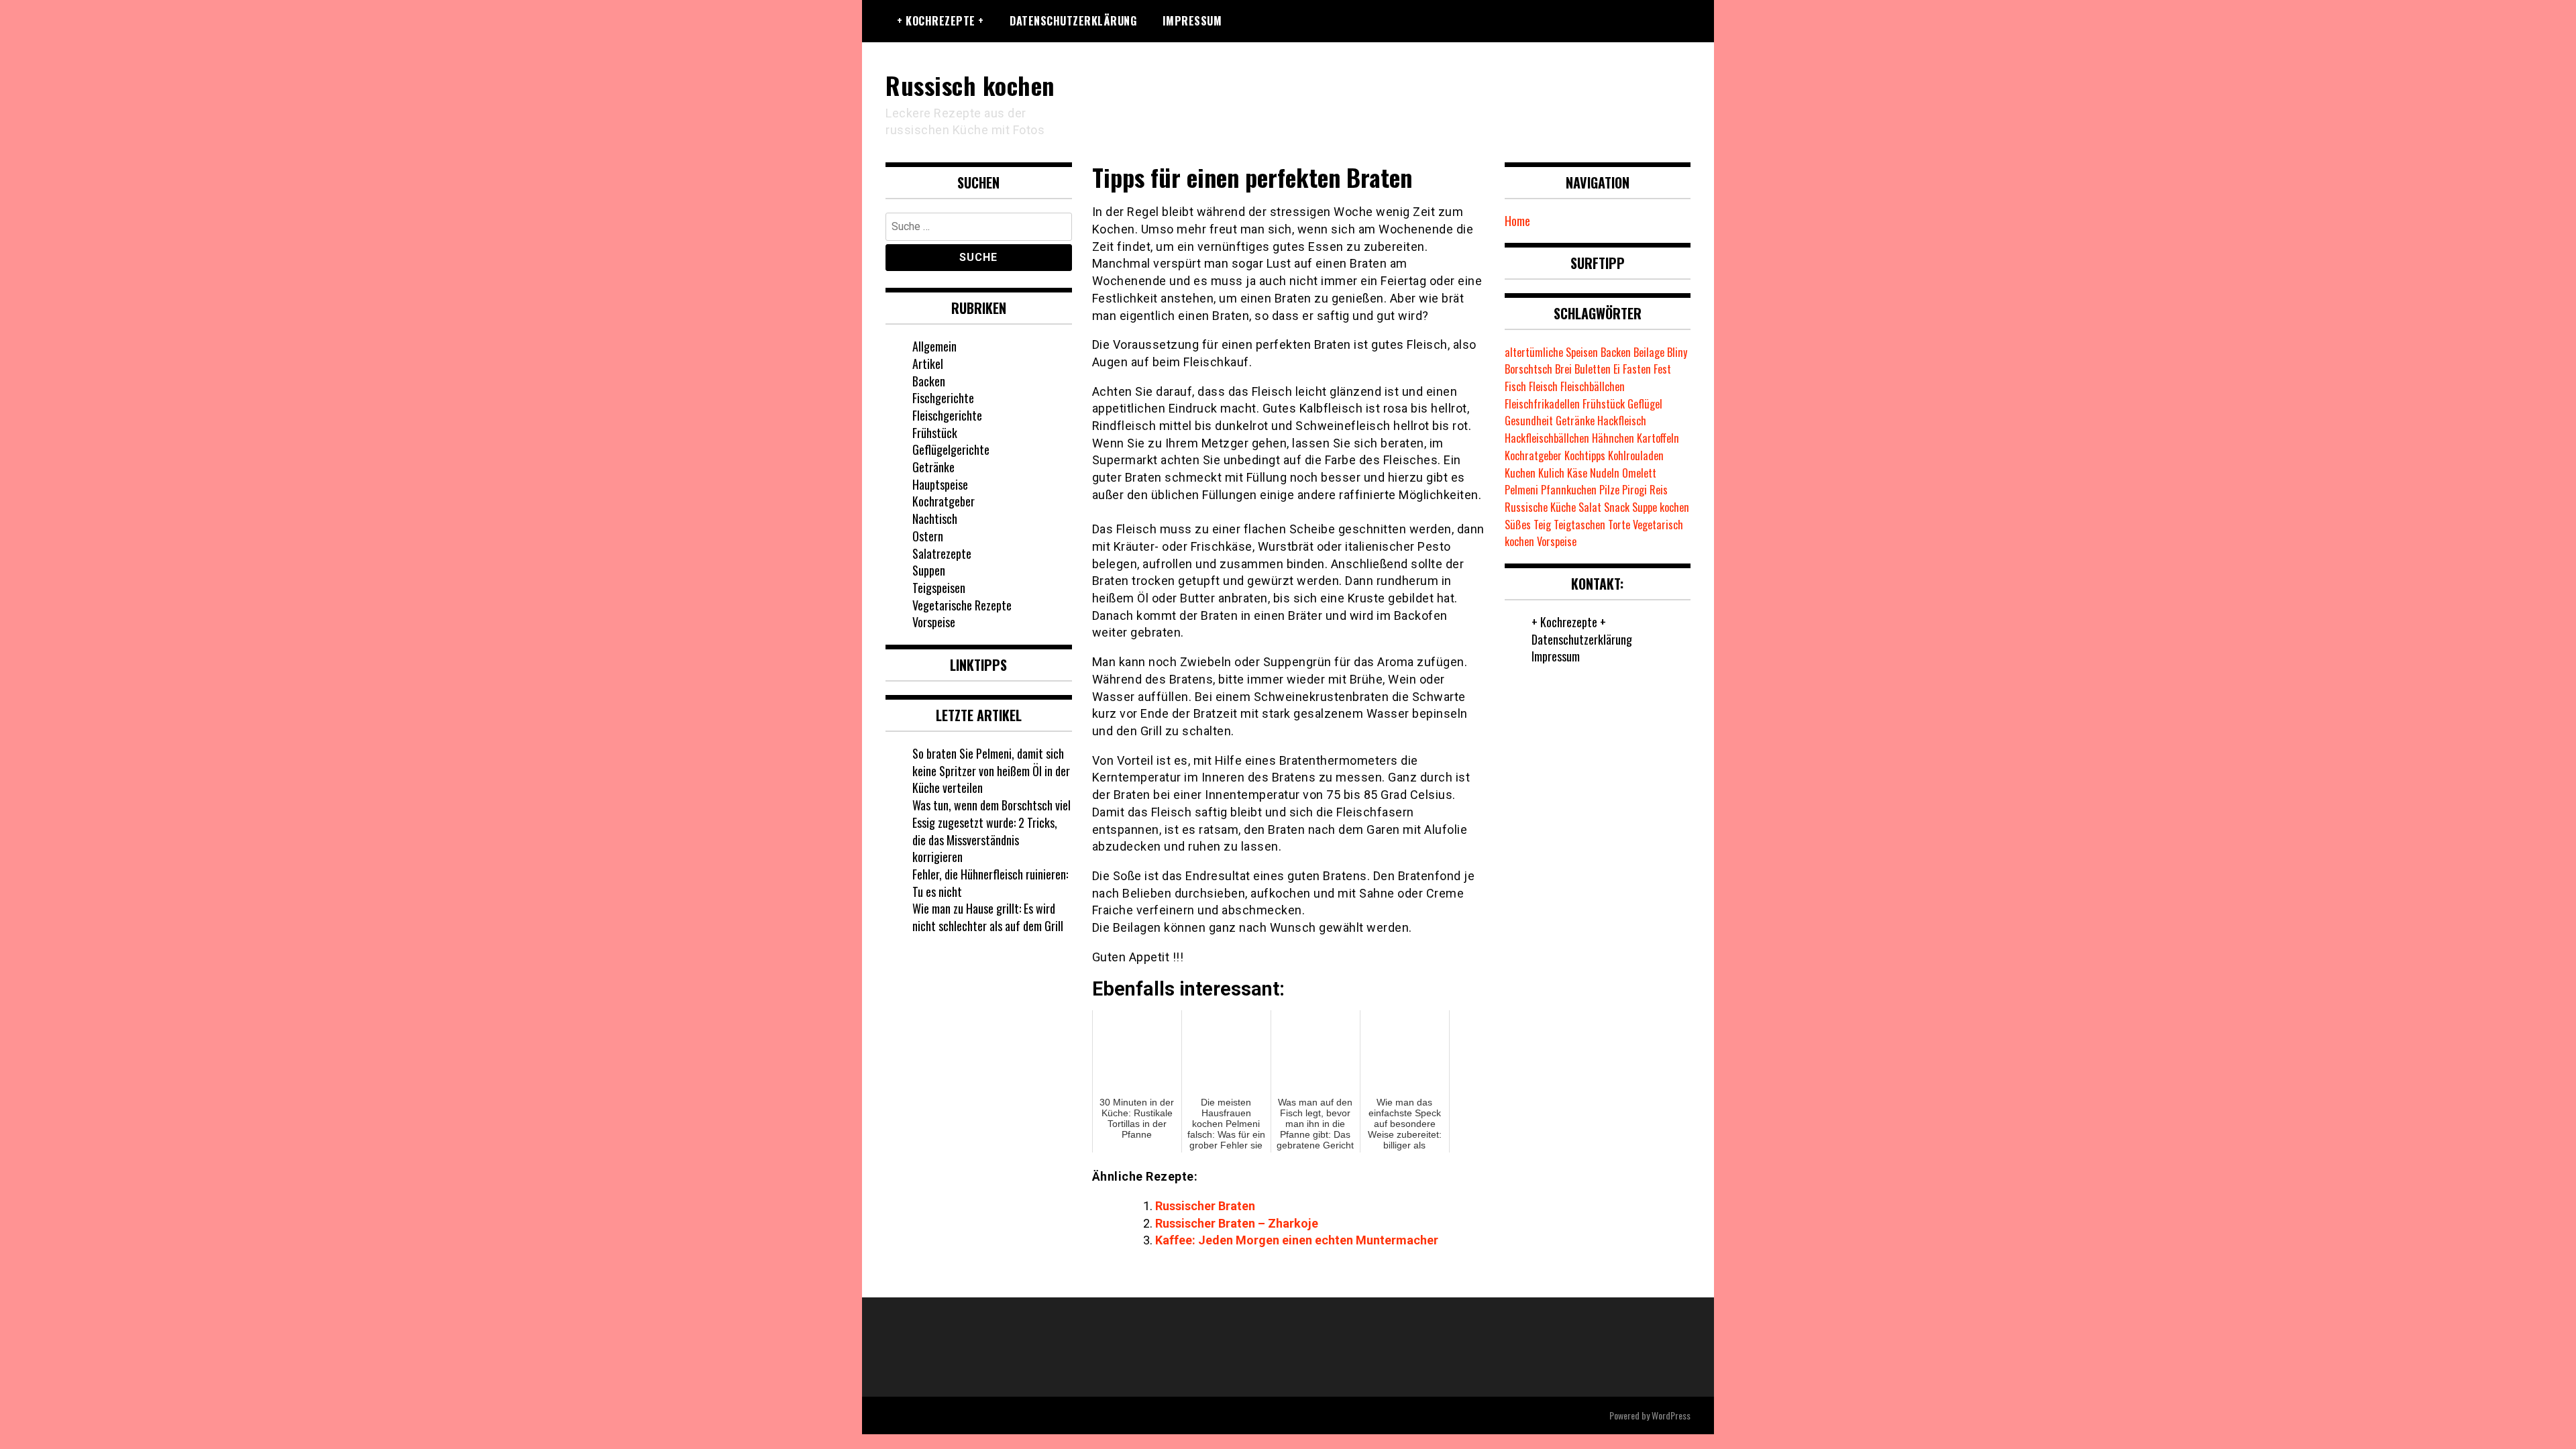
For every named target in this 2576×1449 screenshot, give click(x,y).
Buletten (1593, 369)
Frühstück (935, 433)
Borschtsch (1528, 369)
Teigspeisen (939, 588)
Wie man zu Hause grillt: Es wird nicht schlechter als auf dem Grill (988, 917)
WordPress (1671, 1415)
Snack (1617, 507)
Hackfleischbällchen (1547, 438)
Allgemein (934, 346)
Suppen (929, 570)
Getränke (933, 467)
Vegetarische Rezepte (962, 605)
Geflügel (1645, 404)
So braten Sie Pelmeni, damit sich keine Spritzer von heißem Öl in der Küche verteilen (991, 770)
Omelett (1639, 473)
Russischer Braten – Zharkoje (1237, 1223)
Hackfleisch (1622, 421)
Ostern (928, 536)
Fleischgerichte (947, 415)
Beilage (1649, 352)
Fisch (1515, 386)
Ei (1617, 369)
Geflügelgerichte (951, 449)
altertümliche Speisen (1551, 352)
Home (1517, 221)
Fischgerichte (943, 398)
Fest (1662, 369)
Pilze (1609, 490)
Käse (1577, 473)
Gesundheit (1529, 421)
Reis (1659, 490)
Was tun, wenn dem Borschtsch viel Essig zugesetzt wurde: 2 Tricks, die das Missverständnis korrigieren (991, 831)
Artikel (928, 364)
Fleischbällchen (1593, 386)
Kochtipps (1585, 455)
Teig (1542, 525)
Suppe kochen (1661, 507)
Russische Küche (1540, 507)
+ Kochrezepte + (941, 21)
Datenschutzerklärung (1073, 21)
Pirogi (1634, 490)
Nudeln (1605, 473)
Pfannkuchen (1569, 490)
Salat (1590, 507)
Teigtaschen (1579, 525)
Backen (929, 381)
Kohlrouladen (1636, 455)
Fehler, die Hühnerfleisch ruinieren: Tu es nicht (990, 883)
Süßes (1518, 525)
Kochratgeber (944, 501)
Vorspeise (934, 622)
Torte (1619, 525)
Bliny (1677, 352)
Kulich (1551, 473)
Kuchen (1520, 473)
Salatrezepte (942, 553)
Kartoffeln (1658, 438)
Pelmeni (1521, 490)
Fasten (1637, 369)
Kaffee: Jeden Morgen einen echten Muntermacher (1297, 1240)
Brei (1563, 369)
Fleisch (1543, 386)
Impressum (1192, 21)
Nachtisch (935, 519)
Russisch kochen (970, 85)
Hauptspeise (940, 484)
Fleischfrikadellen (1542, 404)
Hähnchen (1613, 438)
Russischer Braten (1205, 1206)
